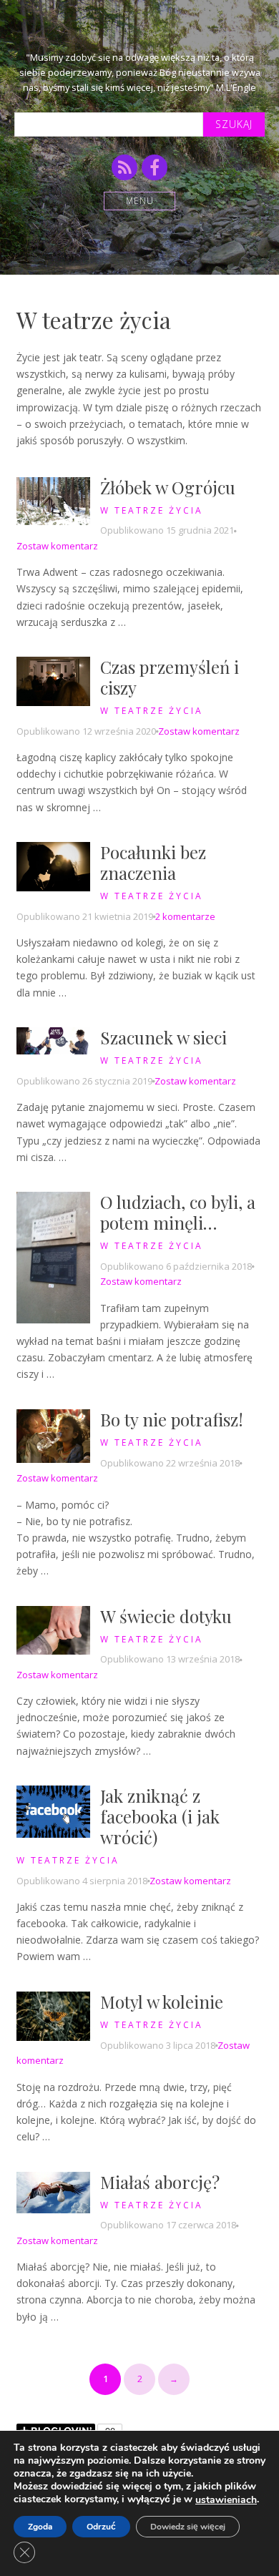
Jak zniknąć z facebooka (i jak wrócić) (160, 1816)
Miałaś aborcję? (160, 2182)
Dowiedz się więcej (188, 2527)
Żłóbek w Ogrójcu (168, 487)
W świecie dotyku (166, 1616)
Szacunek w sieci (163, 1037)
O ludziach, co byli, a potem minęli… (178, 1212)
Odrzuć (101, 2527)
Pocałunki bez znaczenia (153, 862)
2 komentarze (185, 916)
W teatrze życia (152, 510)
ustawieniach (226, 2500)
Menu (140, 201)
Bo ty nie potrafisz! (172, 1419)
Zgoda (40, 2527)
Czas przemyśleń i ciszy (170, 677)
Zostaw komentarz (57, 546)
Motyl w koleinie (162, 2002)
